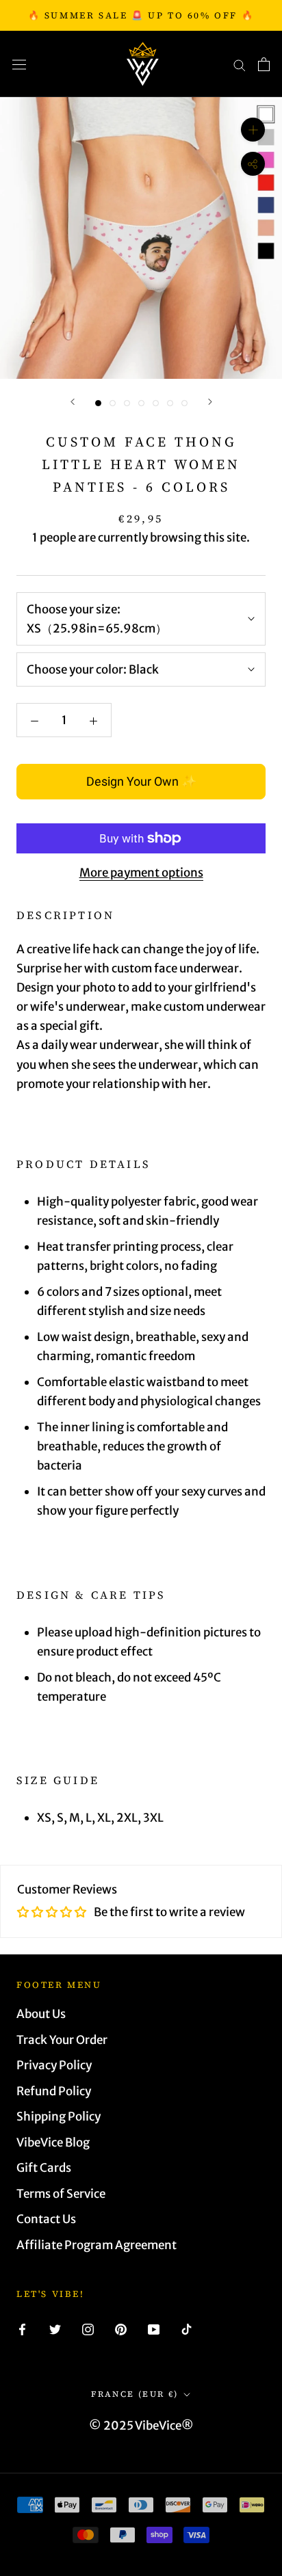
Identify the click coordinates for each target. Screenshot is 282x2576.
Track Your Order (62, 2040)
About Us (41, 2014)
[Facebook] (22, 2329)
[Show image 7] (184, 403)
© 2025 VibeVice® (141, 2426)
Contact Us (46, 2219)
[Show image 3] (127, 403)
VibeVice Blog (53, 2142)
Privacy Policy (54, 2065)
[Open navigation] (19, 64)
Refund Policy (54, 2091)
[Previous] (73, 402)
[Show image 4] (141, 403)
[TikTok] (187, 2329)
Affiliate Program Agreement (97, 2245)
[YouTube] (154, 2329)
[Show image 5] (156, 403)
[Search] (240, 64)
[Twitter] (55, 2329)
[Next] (210, 402)
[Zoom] (253, 130)
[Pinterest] (121, 2329)
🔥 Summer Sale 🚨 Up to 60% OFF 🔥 (141, 15)
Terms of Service (61, 2194)
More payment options (141, 873)
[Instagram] (88, 2329)
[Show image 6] (170, 403)
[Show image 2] (113, 403)
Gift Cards (44, 2168)
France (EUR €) (135, 2394)
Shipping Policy (59, 2116)
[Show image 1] (98, 403)
